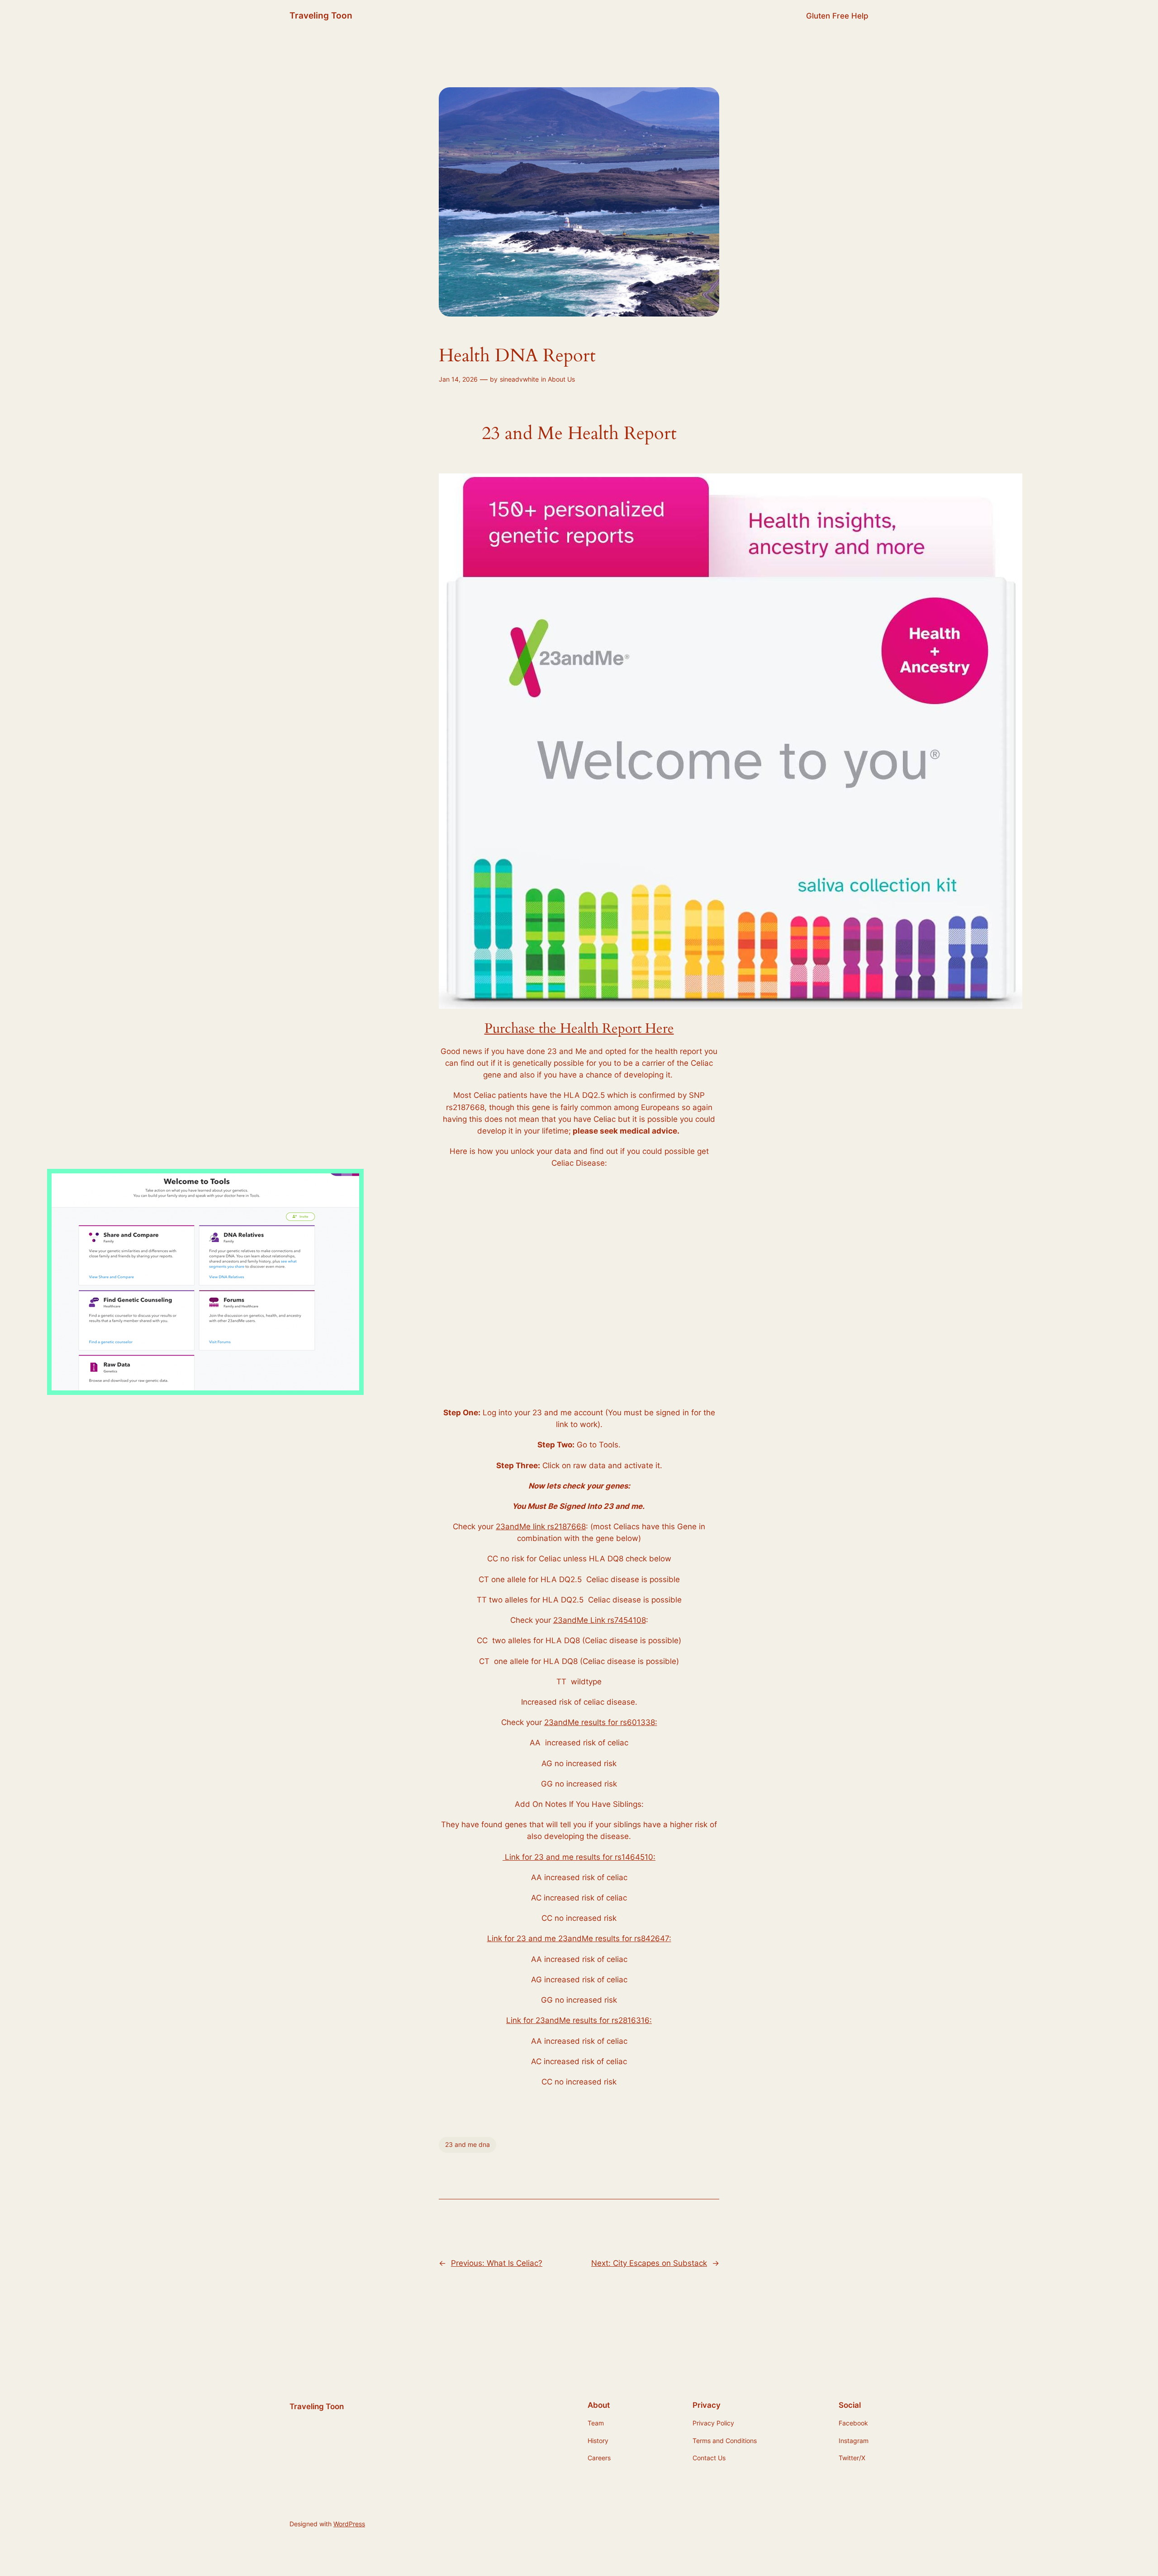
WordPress (349, 2524)
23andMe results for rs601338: (601, 1722)
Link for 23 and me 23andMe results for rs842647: (579, 1938)
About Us (561, 379)
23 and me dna (467, 2144)
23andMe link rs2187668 (541, 1527)
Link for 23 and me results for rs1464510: (579, 1857)
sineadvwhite (519, 379)
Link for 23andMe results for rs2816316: (579, 2020)
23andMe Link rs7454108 (600, 1620)
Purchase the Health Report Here (579, 1029)
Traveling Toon (321, 15)
